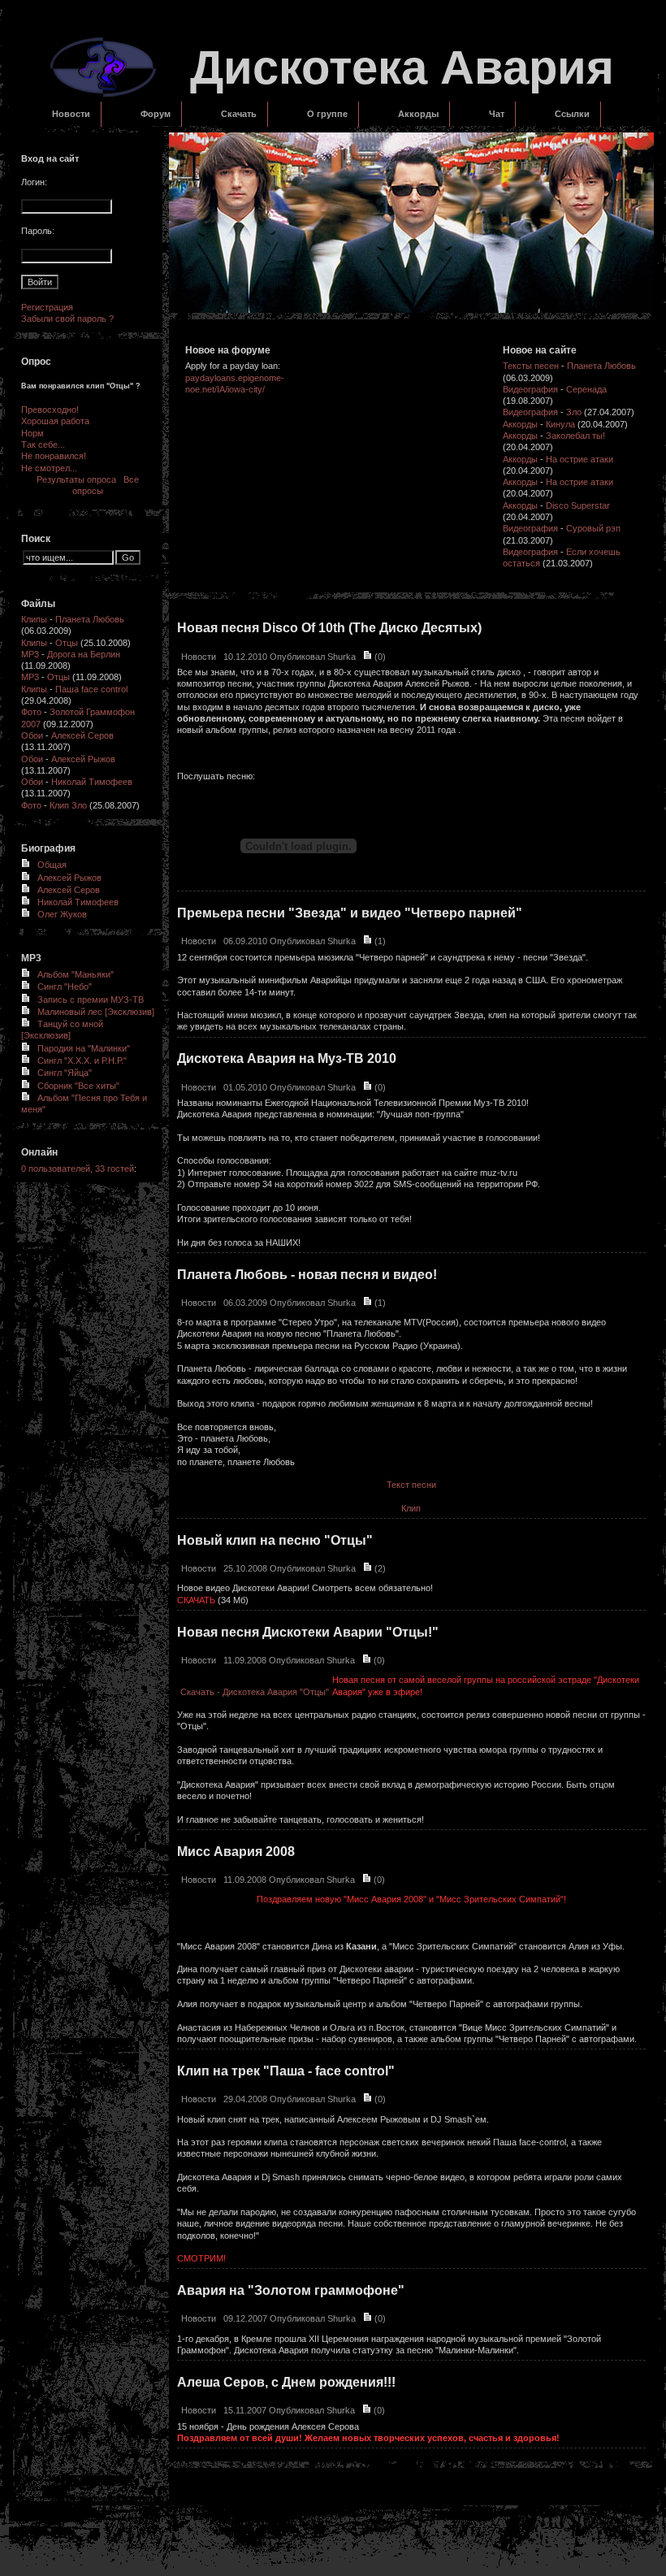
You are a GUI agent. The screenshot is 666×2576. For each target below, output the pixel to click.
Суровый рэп (593, 528)
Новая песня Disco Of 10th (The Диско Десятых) (329, 628)
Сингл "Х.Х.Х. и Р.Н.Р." (82, 1060)
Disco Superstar (578, 505)
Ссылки (572, 114)
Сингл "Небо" (65, 987)
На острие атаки (580, 459)
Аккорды (418, 114)
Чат (497, 114)
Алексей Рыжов (83, 759)
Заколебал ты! (575, 436)
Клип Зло (68, 805)
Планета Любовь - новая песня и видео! (307, 1275)
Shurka (342, 657)
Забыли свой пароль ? (67, 319)
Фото (31, 712)
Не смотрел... (49, 468)
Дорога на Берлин (84, 654)
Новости (71, 114)
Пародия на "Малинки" (84, 1048)
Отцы (67, 643)
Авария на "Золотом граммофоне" (291, 2290)
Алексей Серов (82, 735)
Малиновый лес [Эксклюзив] (96, 1012)
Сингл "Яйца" (65, 1073)
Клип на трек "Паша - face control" (286, 2071)
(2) (379, 1568)
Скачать (239, 114)
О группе (327, 114)
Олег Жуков (62, 914)
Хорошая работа (55, 421)
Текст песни (411, 1485)
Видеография (530, 389)
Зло (574, 412)
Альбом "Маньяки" (76, 974)
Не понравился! (54, 456)
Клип (411, 1508)
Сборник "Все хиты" (78, 1086)
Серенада (586, 389)
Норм (32, 433)
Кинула (560, 424)
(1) (379, 941)
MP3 (30, 654)
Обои (32, 735)
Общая (52, 865)
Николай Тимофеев (92, 782)
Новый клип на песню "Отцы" (275, 1540)
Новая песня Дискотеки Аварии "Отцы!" (308, 1632)
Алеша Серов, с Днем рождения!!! (286, 2382)
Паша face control (91, 689)
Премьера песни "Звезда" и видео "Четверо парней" (350, 913)
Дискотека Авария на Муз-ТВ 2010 (287, 1058)
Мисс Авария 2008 (236, 1852)
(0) (379, 657)
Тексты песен (531, 366)
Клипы (34, 619)
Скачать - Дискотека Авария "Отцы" (255, 1692)
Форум (156, 114)
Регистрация (47, 307)
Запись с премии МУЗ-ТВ (91, 1000)
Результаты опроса (76, 479)
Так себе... (43, 445)
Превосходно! (50, 410)
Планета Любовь (90, 619)
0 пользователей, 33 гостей (78, 1169)
